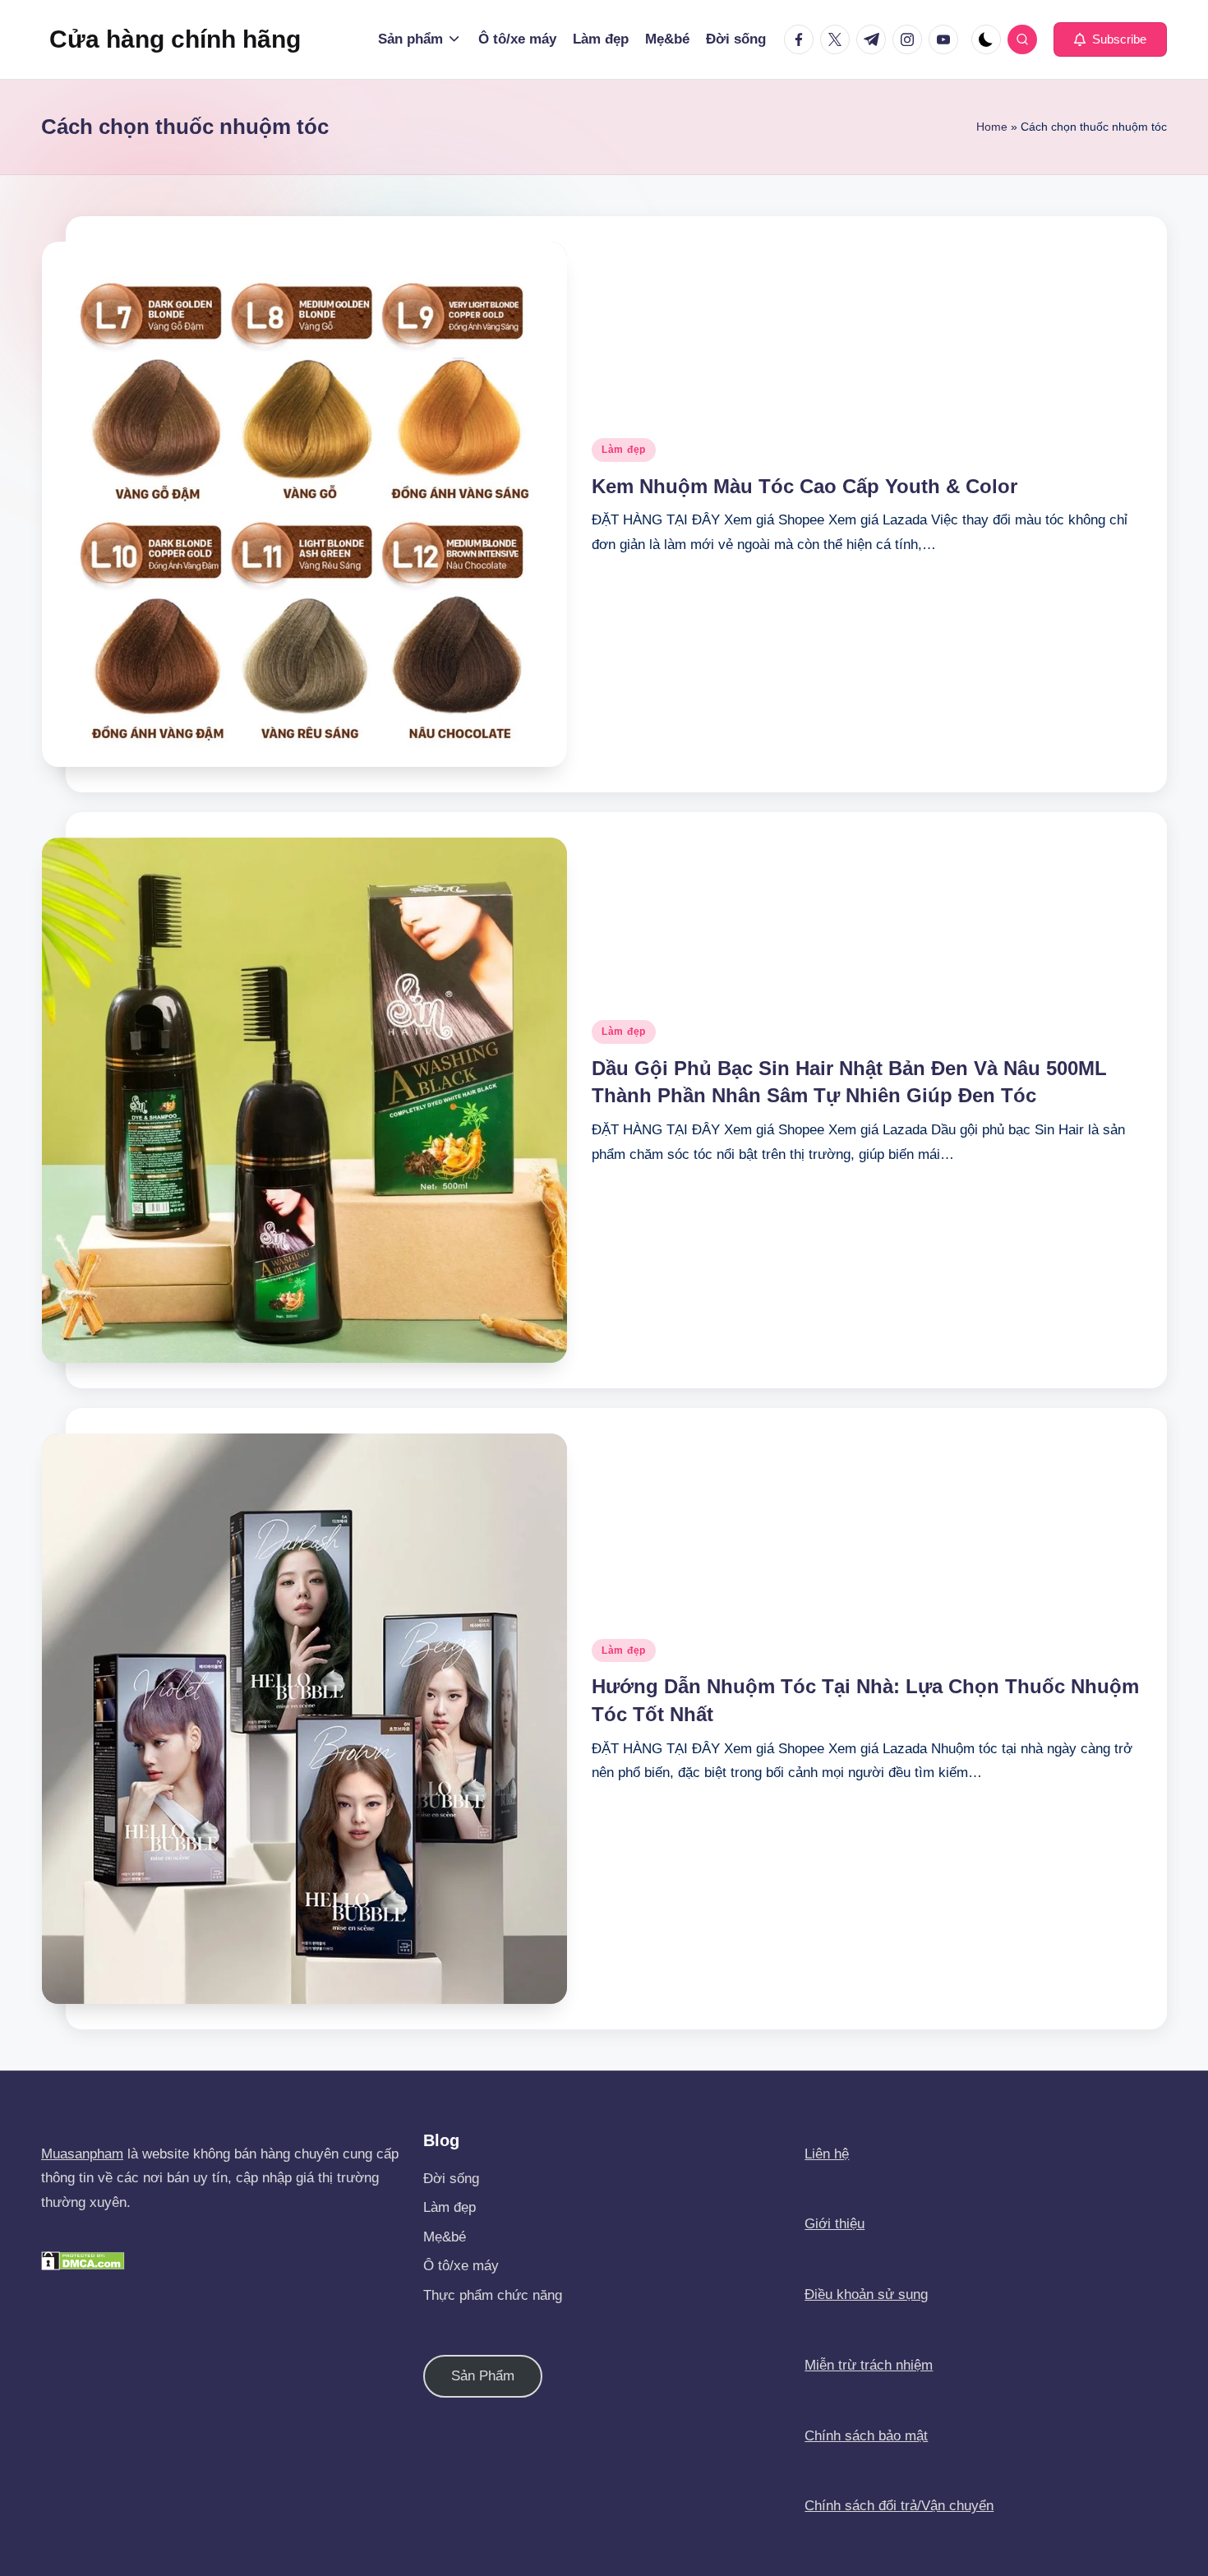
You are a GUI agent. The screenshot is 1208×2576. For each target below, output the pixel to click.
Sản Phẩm (483, 2376)
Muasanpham (82, 2154)
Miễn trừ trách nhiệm (869, 2365)
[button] (1110, 39)
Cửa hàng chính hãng (175, 39)
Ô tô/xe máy (461, 2266)
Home (992, 127)
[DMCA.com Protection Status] (83, 2260)
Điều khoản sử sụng (866, 2294)
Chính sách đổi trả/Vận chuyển (899, 2506)
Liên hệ (827, 2154)
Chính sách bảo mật (866, 2436)
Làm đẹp (624, 450)
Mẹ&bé (445, 2237)
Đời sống (451, 2179)
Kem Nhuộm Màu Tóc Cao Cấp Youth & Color (805, 486)
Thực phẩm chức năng (493, 2295)
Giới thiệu (835, 2224)
